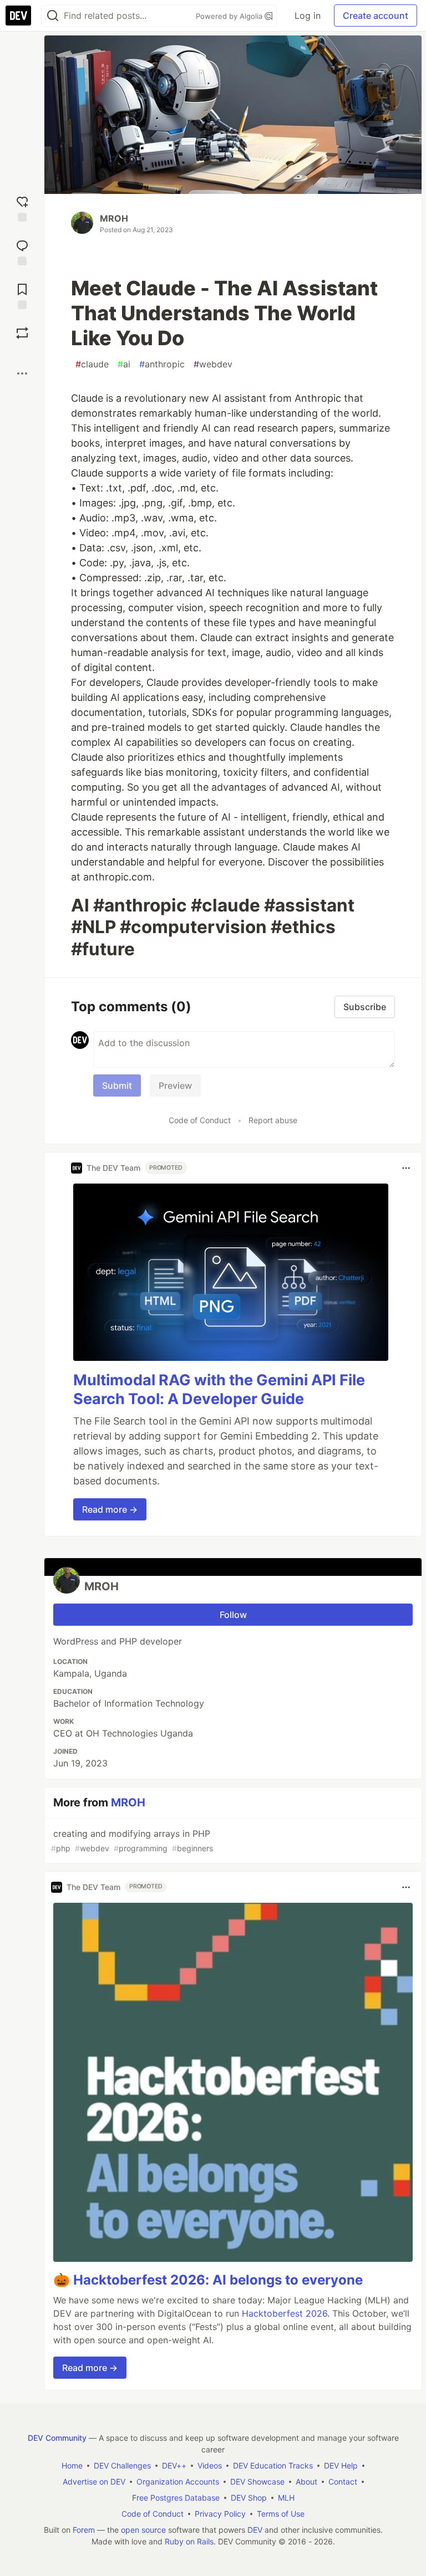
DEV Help (341, 2465)
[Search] (53, 16)
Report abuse (273, 1120)
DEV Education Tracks (273, 2465)
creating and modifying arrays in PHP (132, 1840)
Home (72, 2465)
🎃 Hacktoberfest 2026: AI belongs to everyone (208, 2280)
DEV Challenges (122, 2465)
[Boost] (22, 333)
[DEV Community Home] (18, 16)
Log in (308, 16)
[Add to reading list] (22, 295)
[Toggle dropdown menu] (406, 1168)
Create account (376, 16)
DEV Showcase (257, 2482)
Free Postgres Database (176, 2498)
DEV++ (174, 2465)
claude (92, 364)
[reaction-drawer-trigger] (22, 208)
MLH (286, 2498)
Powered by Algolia (230, 16)
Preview (175, 1085)
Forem (84, 2530)
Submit (117, 1085)
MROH (114, 218)
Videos (210, 2465)
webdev (213, 364)
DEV (255, 2530)
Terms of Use (281, 2514)
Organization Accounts (178, 2482)
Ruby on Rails (189, 2541)
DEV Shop (249, 2498)
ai (124, 364)
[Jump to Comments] (22, 251)
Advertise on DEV (94, 2482)
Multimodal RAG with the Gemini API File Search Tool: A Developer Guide (219, 1389)
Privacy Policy (220, 2514)
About (306, 2482)
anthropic (162, 364)
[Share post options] (22, 373)
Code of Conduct (200, 1120)
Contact (343, 2482)
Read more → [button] (110, 1509)
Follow (233, 1615)
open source (143, 2530)
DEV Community (57, 2438)
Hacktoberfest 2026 (285, 2313)
